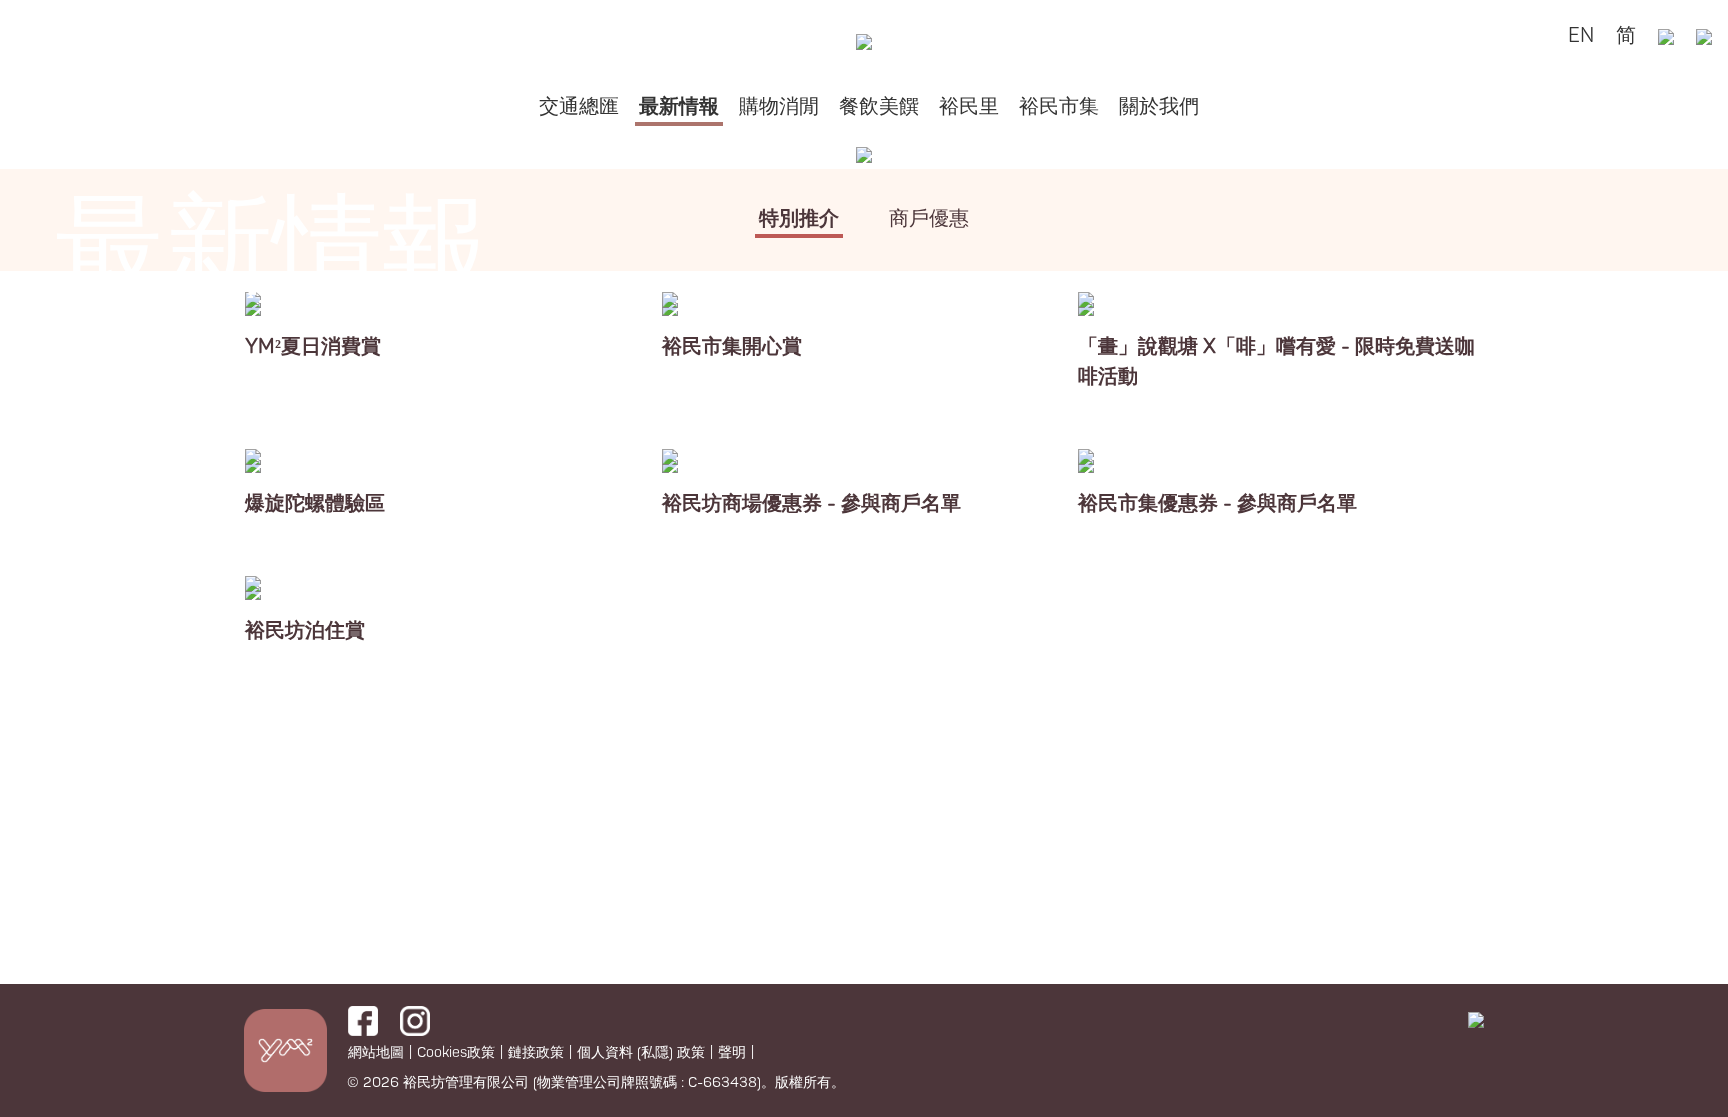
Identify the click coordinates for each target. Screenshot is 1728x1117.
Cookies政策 (456, 1052)
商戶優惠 (929, 218)
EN (1581, 35)
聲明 (732, 1052)
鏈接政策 (536, 1052)
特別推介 (799, 218)
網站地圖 (376, 1052)
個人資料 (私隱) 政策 (641, 1052)
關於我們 (1159, 106)
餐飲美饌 (879, 106)
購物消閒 (779, 106)
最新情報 (679, 106)
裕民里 (969, 106)
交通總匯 (579, 106)
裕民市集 (1059, 106)
